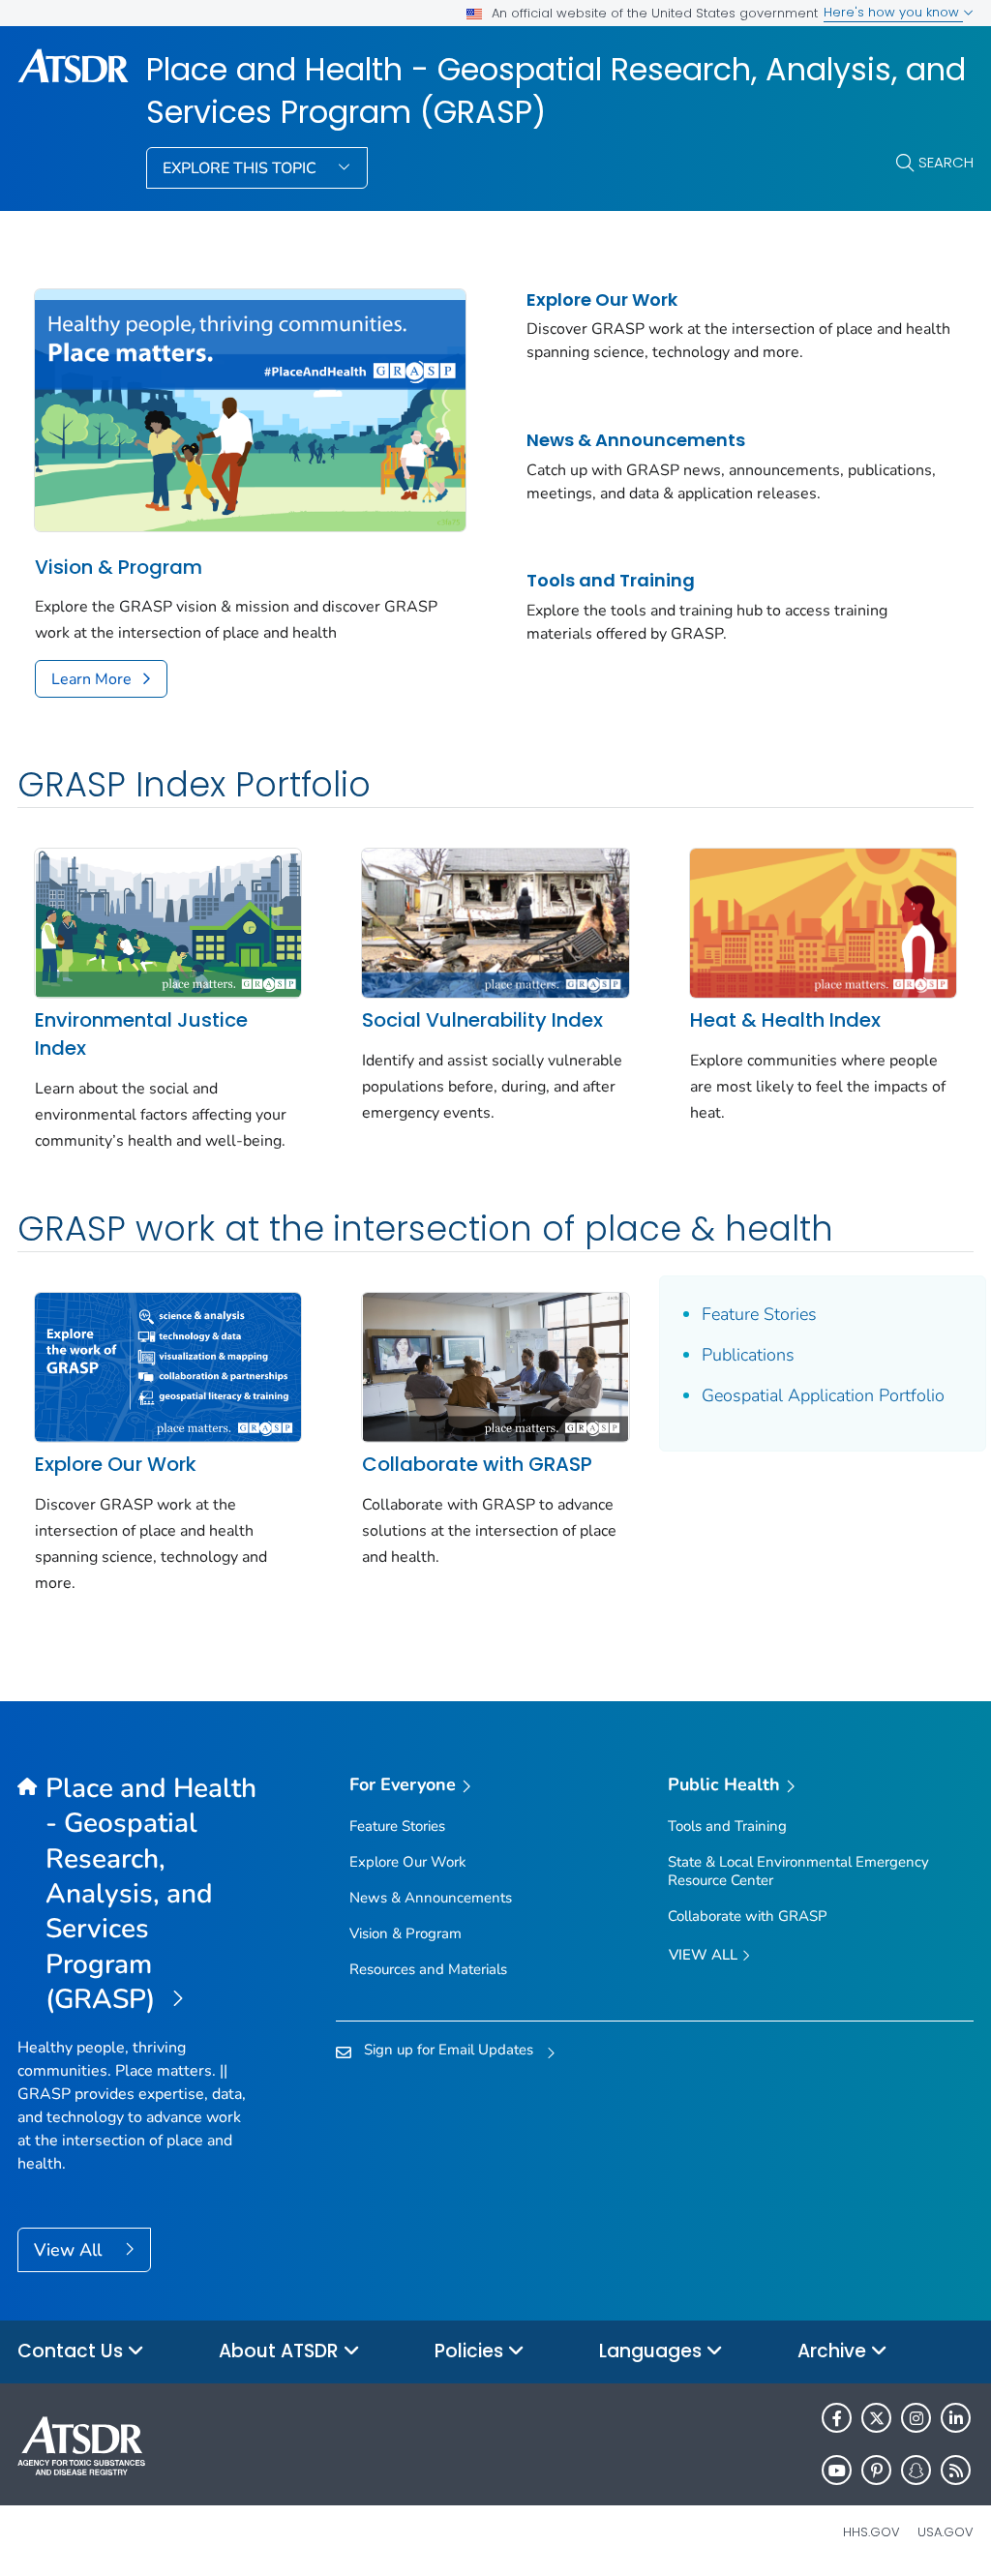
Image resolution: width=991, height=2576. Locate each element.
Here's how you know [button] (893, 12)
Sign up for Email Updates (449, 2050)
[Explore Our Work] (168, 1365)
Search (946, 162)
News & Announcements (636, 440)
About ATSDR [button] (281, 2351)
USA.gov (946, 2532)
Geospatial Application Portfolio (823, 1395)
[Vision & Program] (250, 408)
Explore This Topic (241, 168)
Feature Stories (759, 1314)
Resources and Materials (428, 1969)
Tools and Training (611, 580)
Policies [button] (471, 2351)
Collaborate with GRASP (477, 1464)
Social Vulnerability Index (482, 1020)
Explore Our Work (602, 300)
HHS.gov (871, 2532)
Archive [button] (834, 2351)
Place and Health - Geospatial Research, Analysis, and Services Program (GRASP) (556, 91)
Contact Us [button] (73, 2351)
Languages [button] (653, 2351)
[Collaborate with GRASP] (495, 1365)
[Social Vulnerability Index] (495, 921)
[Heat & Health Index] (823, 921)
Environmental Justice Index (141, 1034)
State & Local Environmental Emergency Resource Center (798, 1871)
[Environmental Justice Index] (168, 921)
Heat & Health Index (785, 1020)
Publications (748, 1355)
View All (70, 2250)
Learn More (91, 679)
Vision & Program (119, 567)
